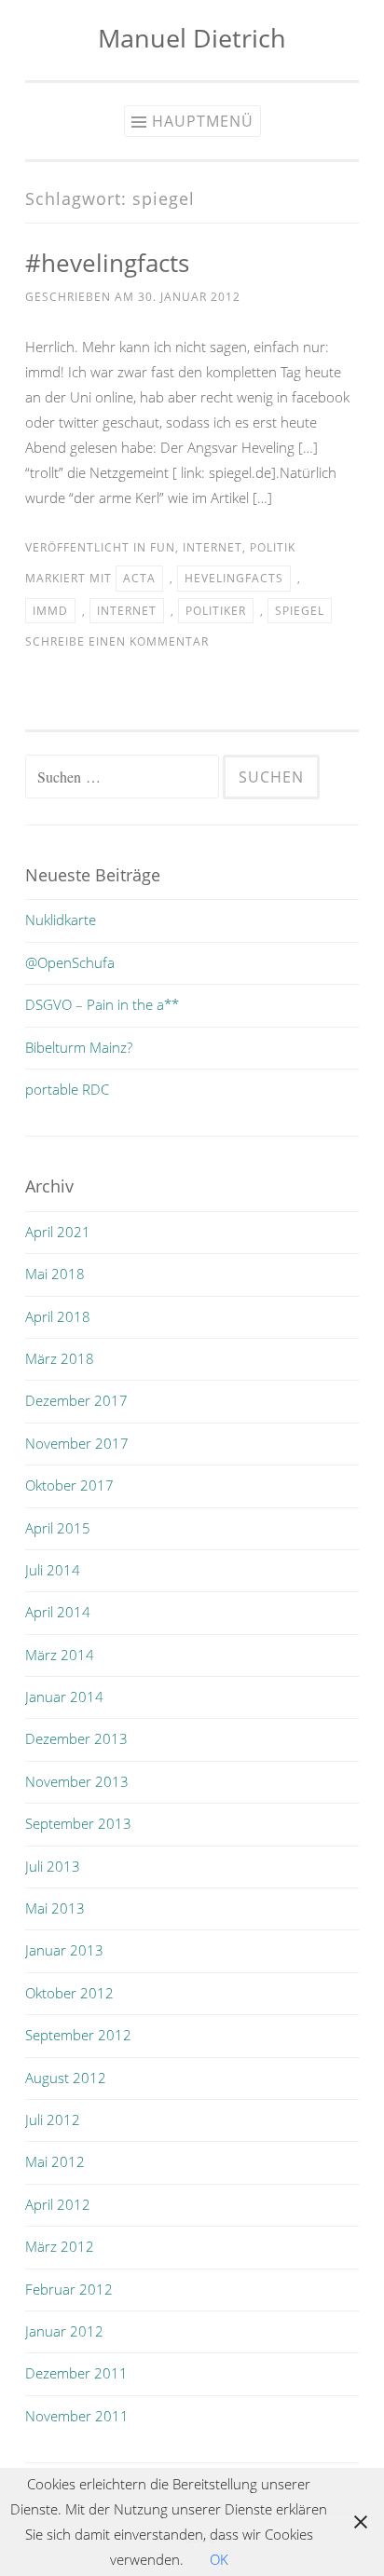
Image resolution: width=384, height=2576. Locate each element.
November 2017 (77, 1443)
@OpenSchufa (70, 962)
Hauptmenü (203, 121)
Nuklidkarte (61, 920)
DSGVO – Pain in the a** (102, 1004)
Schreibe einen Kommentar (117, 641)
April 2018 (58, 1316)
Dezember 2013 (76, 1738)
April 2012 (58, 2204)
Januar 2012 (64, 2331)
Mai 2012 (55, 2161)
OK (219, 2559)
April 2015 (58, 1528)
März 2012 (60, 2246)
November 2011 (77, 2416)
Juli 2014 (53, 1570)
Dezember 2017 (76, 1400)
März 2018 (60, 1358)
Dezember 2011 (76, 2373)
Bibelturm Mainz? (79, 1047)
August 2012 (66, 2078)
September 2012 (78, 2035)
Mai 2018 (55, 1274)
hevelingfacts (234, 578)
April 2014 (58, 1612)
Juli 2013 (53, 1866)
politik (273, 547)
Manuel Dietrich (192, 38)
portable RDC (67, 1089)
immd (50, 611)
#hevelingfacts (107, 263)
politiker (216, 611)
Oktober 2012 (69, 1993)
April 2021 (58, 1232)
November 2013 (77, 1781)
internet (213, 547)
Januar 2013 (64, 1950)
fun (163, 547)
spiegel (300, 611)
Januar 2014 (64, 1697)
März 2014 (60, 1655)
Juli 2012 (53, 2119)
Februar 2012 (69, 2289)
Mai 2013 (55, 1908)
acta (139, 578)
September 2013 (78, 1823)
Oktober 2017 (69, 1485)
